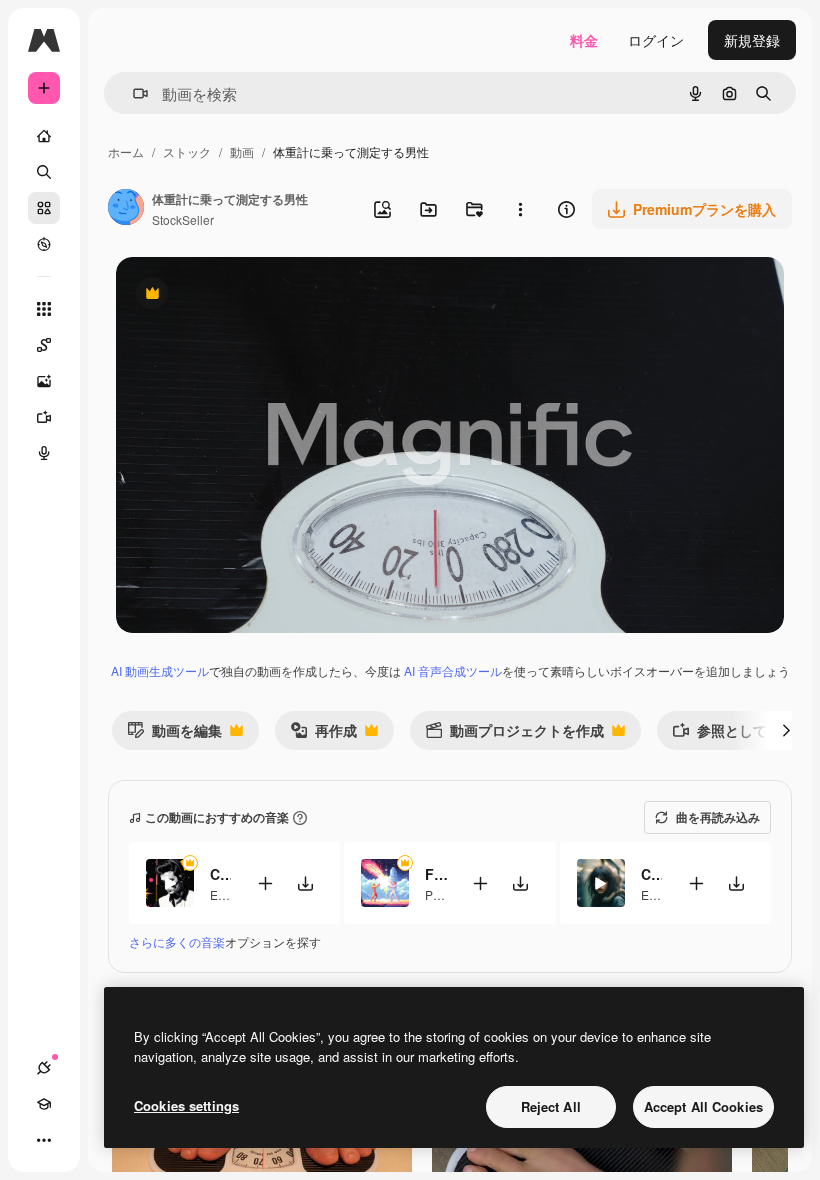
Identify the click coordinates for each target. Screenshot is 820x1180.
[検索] (44, 172)
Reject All (551, 1106)
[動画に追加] (265, 883)
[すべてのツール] (44, 309)
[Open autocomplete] (132, 93)
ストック (187, 151)
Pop (436, 894)
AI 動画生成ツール (160, 670)
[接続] (44, 1068)
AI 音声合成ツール (453, 670)
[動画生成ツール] (44, 417)
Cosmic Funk (220, 874)
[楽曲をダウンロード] (305, 883)
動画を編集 (174, 734)
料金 (584, 40)
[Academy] (44, 1104)
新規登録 (752, 40)
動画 (242, 151)
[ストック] (44, 208)
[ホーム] (44, 136)
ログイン (656, 40)
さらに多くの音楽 (177, 941)
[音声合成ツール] (44, 453)
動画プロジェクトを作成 (514, 734)
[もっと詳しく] (44, 244)
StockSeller (183, 219)
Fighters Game (435, 874)
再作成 (323, 734)
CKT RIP (651, 874)
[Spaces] (44, 345)
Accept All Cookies (703, 1106)
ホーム (126, 151)
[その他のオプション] (520, 209)
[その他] (44, 1140)
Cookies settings (186, 1105)
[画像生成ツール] (44, 381)
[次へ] (786, 730)
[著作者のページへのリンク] (126, 209)
